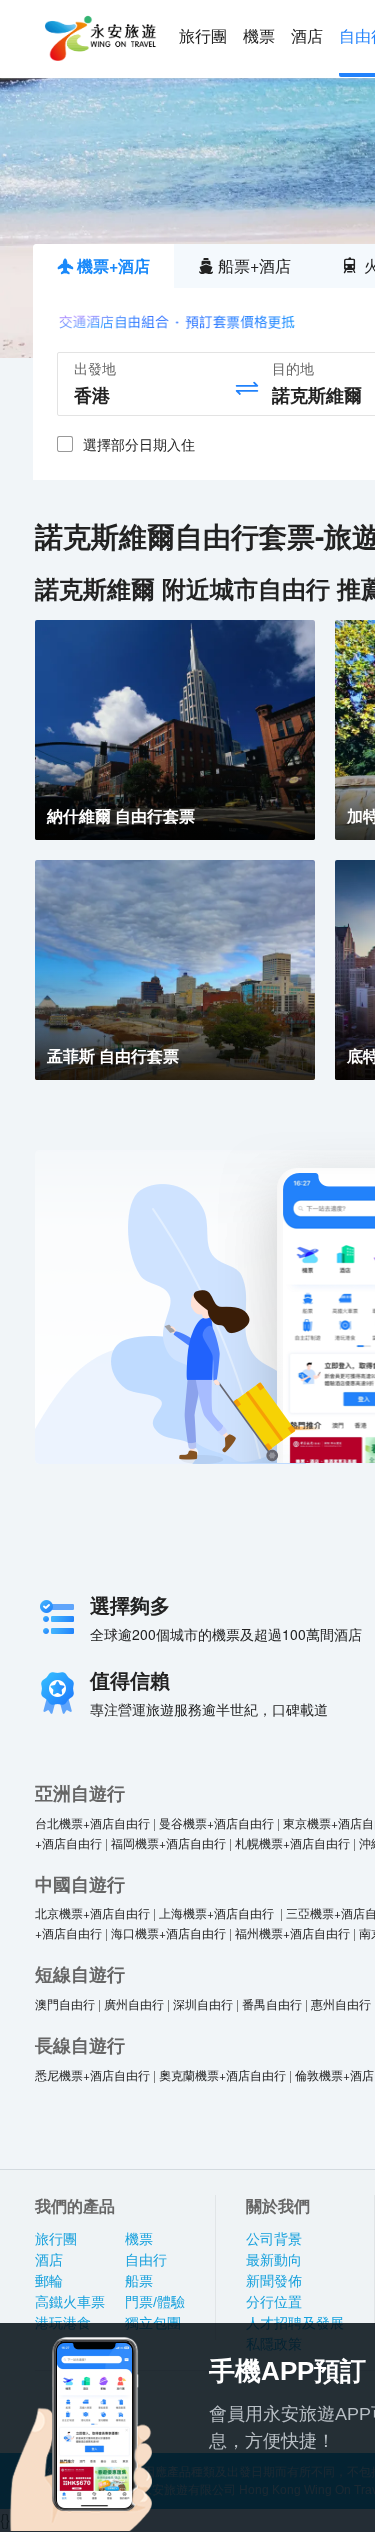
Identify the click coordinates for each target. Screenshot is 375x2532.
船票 (139, 2281)
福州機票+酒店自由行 (292, 1932)
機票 (259, 36)
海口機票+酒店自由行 (168, 1932)
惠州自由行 (341, 2003)
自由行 (146, 2260)
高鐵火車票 (70, 2302)
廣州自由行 (134, 2003)
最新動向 (274, 2260)
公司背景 (274, 2239)
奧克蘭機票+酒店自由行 (222, 2074)
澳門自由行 (65, 2003)
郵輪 (49, 2281)
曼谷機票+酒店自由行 (216, 1822)
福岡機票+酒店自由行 (168, 1842)
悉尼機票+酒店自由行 (92, 2074)
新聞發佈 (274, 2281)
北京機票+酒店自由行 (92, 1912)
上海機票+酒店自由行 (218, 1912)
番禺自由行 (272, 2003)
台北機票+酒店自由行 (92, 1822)
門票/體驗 (155, 2302)
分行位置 (274, 2302)
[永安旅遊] (99, 39)
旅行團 (203, 36)
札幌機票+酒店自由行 (292, 1842)
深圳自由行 (203, 2003)
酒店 (307, 36)
